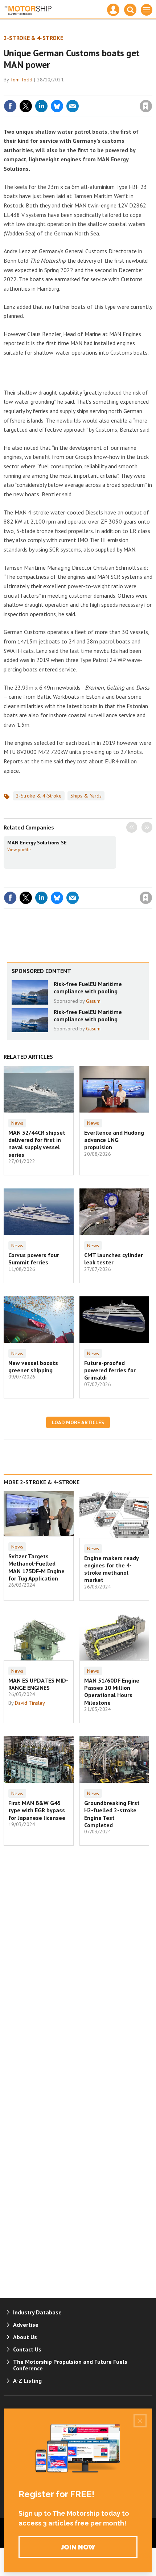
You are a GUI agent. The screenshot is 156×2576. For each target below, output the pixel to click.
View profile (19, 849)
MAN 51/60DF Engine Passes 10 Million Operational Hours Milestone (112, 1691)
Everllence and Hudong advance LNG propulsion (114, 1140)
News (17, 1123)
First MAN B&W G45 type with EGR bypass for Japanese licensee (37, 1810)
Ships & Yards (86, 796)
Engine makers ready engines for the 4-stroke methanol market (111, 1569)
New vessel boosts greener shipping (33, 1366)
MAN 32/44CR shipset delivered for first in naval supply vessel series (37, 1144)
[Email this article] (73, 106)
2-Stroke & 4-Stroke (33, 38)
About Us (25, 2337)
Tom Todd (21, 80)
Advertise (26, 2325)
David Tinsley (30, 1703)
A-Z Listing (27, 2381)
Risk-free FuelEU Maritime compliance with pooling (88, 988)
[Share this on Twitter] (26, 106)
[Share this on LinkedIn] (41, 106)
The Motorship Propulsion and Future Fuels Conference (70, 2365)
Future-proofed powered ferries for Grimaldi (110, 1370)
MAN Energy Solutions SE (37, 843)
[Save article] (146, 106)
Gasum (93, 1001)
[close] (151, 90)
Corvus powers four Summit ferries (34, 1259)
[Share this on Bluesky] (57, 106)
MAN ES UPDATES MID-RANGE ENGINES (38, 1684)
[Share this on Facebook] (10, 106)
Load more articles (78, 1422)
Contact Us (27, 2349)
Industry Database (37, 2312)
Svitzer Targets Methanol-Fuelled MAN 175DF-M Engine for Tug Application (36, 1567)
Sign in (60, 90)
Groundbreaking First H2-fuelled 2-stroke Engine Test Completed (112, 1814)
